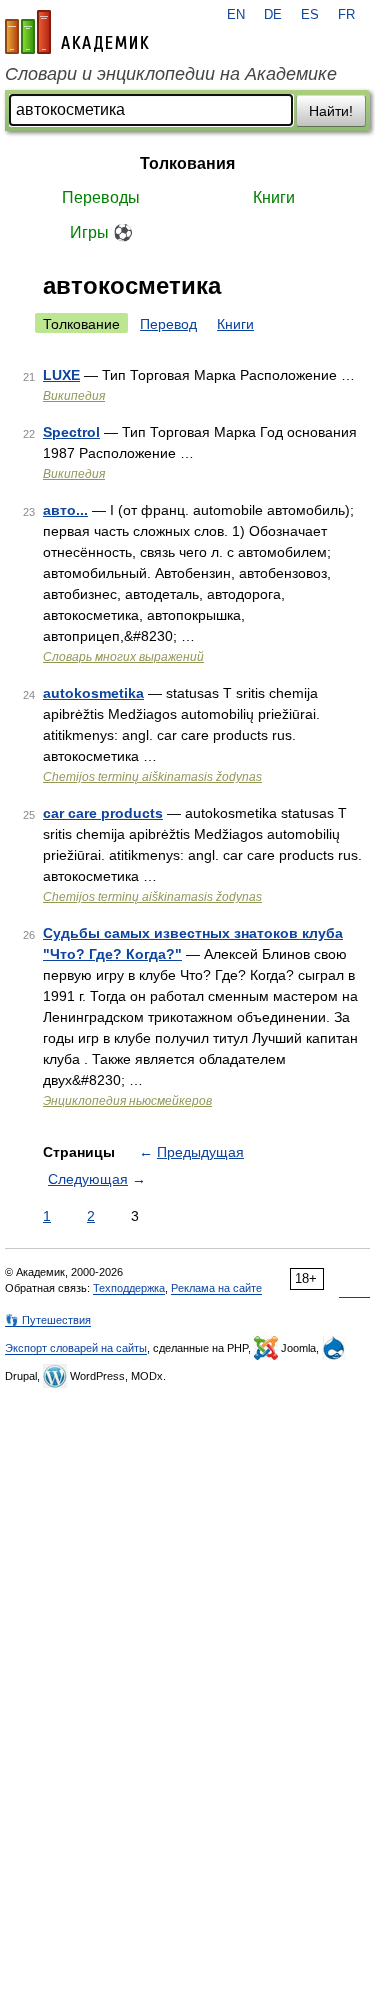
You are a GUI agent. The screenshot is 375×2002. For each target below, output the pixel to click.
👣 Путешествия (48, 1320)
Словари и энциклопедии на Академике (171, 74)
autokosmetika (93, 693)
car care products (103, 813)
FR (346, 15)
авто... (65, 510)
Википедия (74, 396)
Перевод (168, 324)
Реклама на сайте (216, 1288)
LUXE (61, 375)
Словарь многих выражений (123, 657)
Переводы (101, 197)
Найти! (331, 111)
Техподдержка (129, 1288)
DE (273, 15)
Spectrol (71, 432)
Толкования (187, 163)
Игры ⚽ (101, 232)
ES (310, 15)
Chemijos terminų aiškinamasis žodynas (152, 777)
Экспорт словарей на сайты (76, 1348)
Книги (274, 197)
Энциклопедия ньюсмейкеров (127, 1101)
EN (236, 15)
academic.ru (77, 32)
